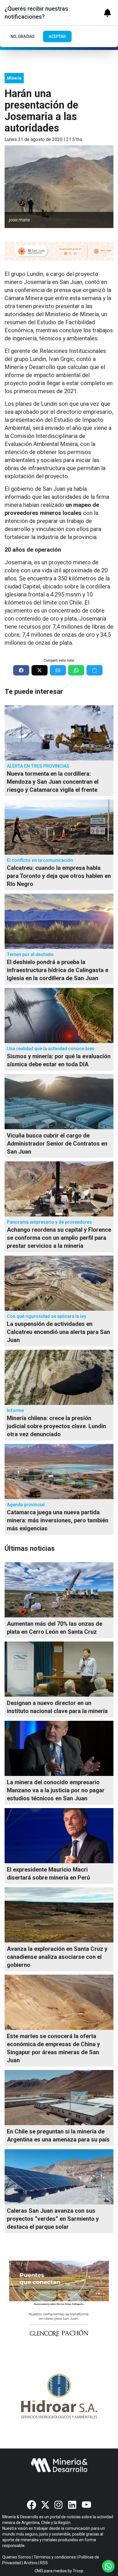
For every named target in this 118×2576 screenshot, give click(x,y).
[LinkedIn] (73, 2505)
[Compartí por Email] (58, 670)
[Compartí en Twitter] (40, 670)
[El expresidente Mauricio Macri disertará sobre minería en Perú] (59, 1836)
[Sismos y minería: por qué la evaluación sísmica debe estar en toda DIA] (59, 1015)
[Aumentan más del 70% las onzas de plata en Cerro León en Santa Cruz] (59, 1590)
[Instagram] (59, 2505)
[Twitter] (45, 2505)
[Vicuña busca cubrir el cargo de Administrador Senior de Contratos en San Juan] (59, 1102)
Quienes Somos (17, 2557)
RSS (44, 2563)
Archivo (31, 2563)
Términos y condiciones (55, 2557)
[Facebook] (32, 2505)
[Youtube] (86, 2505)
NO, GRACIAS (23, 36)
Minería (14, 78)
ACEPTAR (57, 36)
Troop (78, 2571)
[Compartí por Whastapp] (76, 670)
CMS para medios (51, 2571)
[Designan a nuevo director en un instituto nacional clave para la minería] (59, 1669)
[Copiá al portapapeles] (95, 670)
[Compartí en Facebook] (21, 670)
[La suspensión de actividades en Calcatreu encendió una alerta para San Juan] (59, 1283)
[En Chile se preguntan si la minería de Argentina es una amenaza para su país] (59, 2098)
